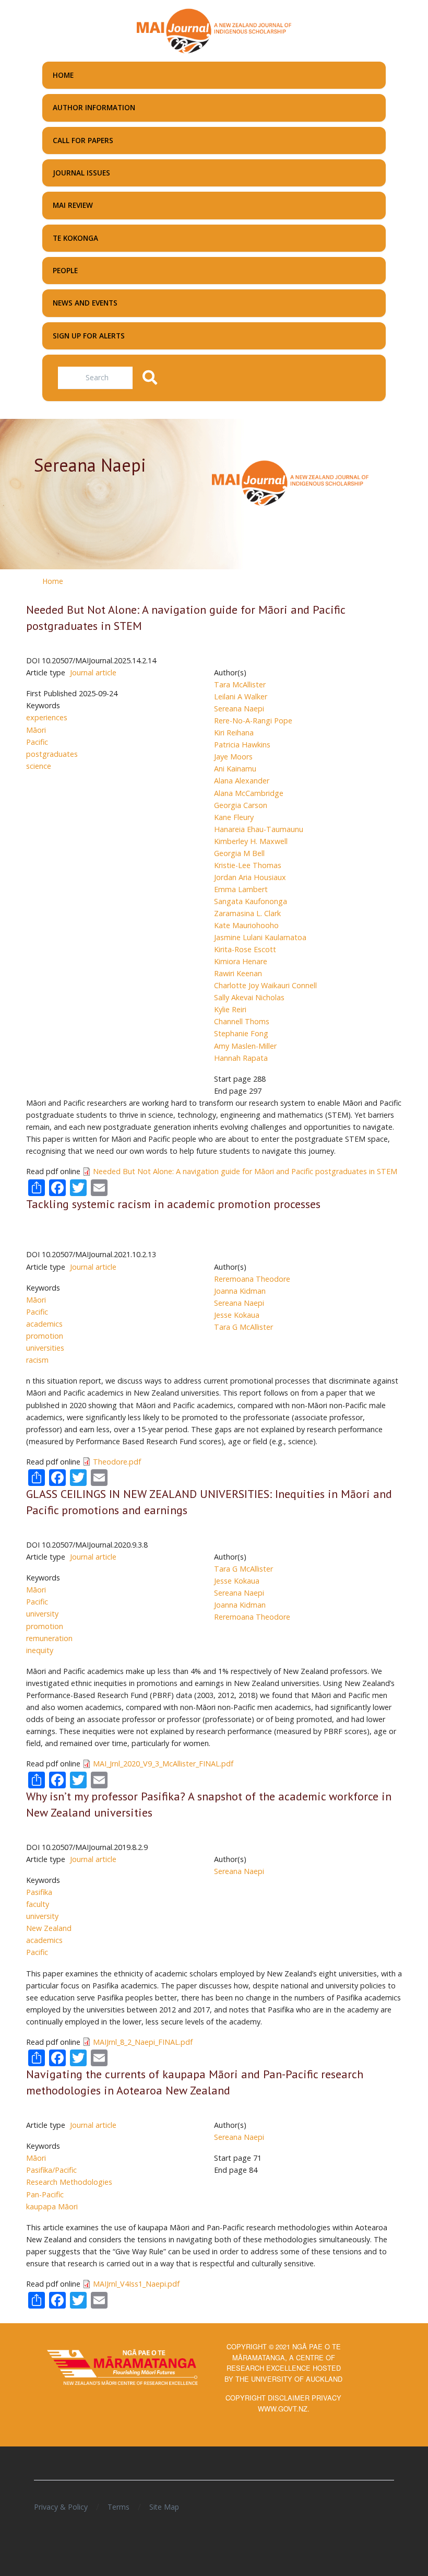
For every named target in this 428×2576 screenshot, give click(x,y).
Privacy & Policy (61, 2507)
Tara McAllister (240, 684)
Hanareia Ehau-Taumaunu (259, 829)
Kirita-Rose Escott (245, 949)
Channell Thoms (242, 1021)
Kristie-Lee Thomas (248, 865)
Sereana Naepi (239, 709)
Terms (118, 2507)
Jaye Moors (233, 757)
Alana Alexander (242, 781)
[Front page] (214, 30)
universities (45, 1348)
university (42, 1614)
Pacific (37, 742)
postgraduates (52, 754)
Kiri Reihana (234, 733)
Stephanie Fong (241, 1033)
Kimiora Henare (241, 961)
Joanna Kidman (240, 1291)
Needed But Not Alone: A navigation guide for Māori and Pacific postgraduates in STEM (245, 1171)
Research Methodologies (69, 2182)
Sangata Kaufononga (251, 901)
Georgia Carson (241, 805)
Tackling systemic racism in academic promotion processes (173, 1204)
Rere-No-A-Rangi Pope (253, 721)
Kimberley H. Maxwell (251, 841)
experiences (47, 717)
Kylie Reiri (230, 1009)
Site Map (164, 2507)
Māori (36, 730)
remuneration (49, 1638)
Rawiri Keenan (238, 973)
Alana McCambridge (249, 793)
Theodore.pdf (117, 1462)
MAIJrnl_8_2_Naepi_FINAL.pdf (143, 2042)
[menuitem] (214, 75)
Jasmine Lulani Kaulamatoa (260, 937)
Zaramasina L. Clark (247, 913)
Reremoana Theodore (252, 1279)
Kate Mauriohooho (246, 925)
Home (53, 581)
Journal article (93, 672)
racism (37, 1360)
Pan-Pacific (45, 2194)
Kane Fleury (234, 817)
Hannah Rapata (241, 1058)
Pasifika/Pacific (51, 2170)
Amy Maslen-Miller (245, 1046)
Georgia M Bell (239, 853)
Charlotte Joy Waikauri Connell (265, 985)
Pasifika (39, 1892)
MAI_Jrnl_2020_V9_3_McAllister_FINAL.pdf (163, 1764)
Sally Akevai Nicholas (249, 997)
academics (44, 1324)
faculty (38, 1904)
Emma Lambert (241, 889)
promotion (45, 1336)
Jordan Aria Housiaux (250, 877)
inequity (40, 1650)
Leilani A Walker (241, 696)
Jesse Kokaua (237, 1315)
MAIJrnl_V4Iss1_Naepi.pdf (136, 2284)
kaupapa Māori (52, 2206)
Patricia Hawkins (242, 745)
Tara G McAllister (243, 1327)
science (39, 766)
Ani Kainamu (235, 769)
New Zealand (49, 1928)
